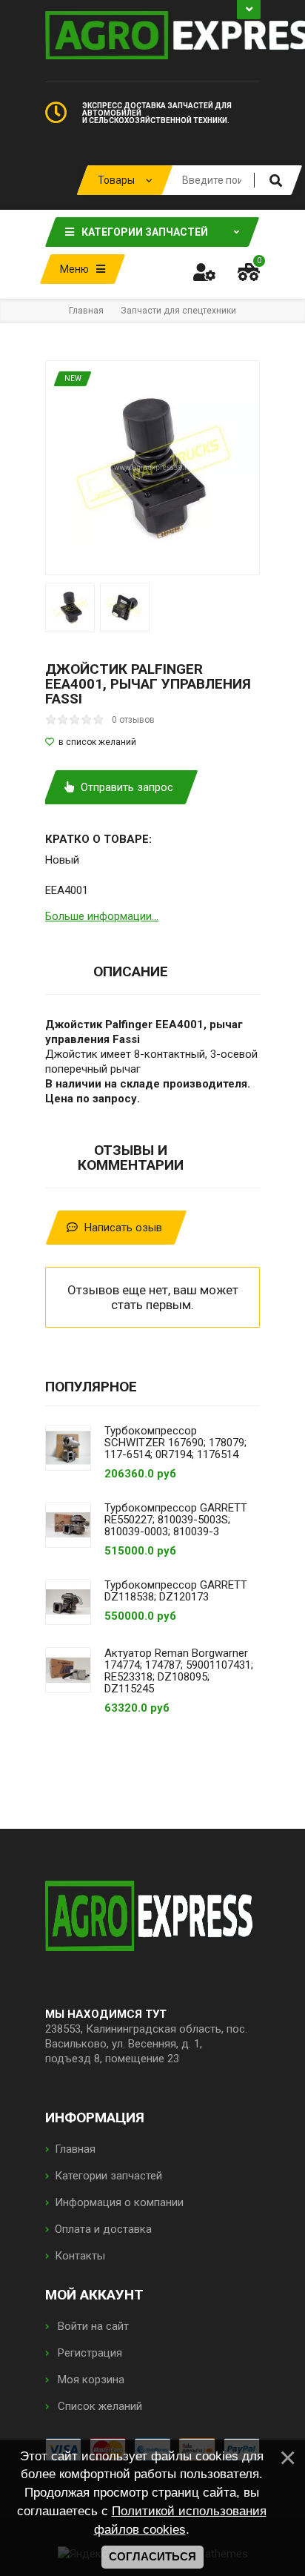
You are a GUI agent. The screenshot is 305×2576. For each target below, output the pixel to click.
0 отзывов (133, 720)
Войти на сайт (92, 2326)
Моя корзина (90, 2380)
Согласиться (152, 2557)
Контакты (80, 2256)
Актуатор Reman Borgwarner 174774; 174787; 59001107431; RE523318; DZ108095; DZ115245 (179, 1671)
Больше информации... (102, 916)
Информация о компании (119, 2202)
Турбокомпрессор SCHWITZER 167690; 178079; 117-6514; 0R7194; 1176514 (175, 1443)
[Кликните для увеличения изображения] (152, 468)
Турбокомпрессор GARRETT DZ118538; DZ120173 (176, 1591)
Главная (75, 2149)
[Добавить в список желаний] (152, 742)
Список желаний (98, 2406)
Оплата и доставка (103, 2229)
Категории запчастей (108, 2176)
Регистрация (88, 2353)
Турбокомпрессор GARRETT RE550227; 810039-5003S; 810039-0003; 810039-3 (176, 1520)
